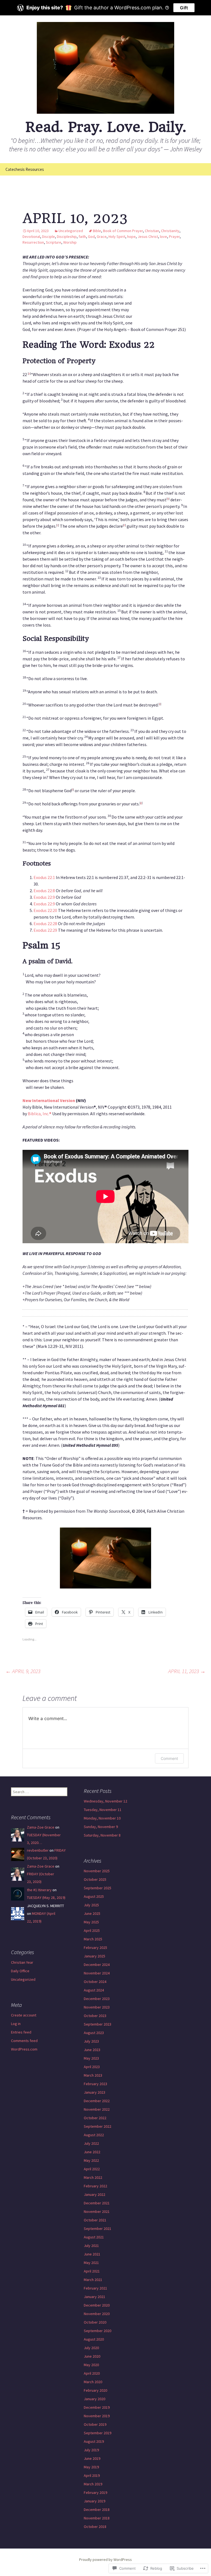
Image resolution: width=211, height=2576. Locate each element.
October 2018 (95, 2527)
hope (131, 237)
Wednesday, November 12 (105, 1801)
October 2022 (95, 2118)
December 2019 (97, 2407)
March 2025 (93, 1939)
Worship (70, 242)
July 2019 (91, 2450)
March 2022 (93, 2177)
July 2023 (91, 2041)
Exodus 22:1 (44, 877)
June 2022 (92, 2152)
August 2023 (94, 2033)
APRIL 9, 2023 (23, 1671)
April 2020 (92, 2373)
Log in (16, 2024)
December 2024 (97, 1965)
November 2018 (97, 2518)
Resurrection (33, 242)
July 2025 (91, 1905)
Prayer (174, 237)
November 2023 (97, 2007)
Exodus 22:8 (44, 891)
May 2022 (91, 2160)
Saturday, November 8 (102, 1835)
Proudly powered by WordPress (105, 2560)
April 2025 (92, 1930)
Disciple (48, 237)
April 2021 (92, 2271)
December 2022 (97, 2101)
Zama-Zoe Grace (41, 1827)
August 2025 (94, 1896)
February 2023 (95, 2084)
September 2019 (98, 2433)
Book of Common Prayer (123, 231)
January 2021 (95, 2297)
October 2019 (95, 2424)
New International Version (49, 1100)
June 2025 (92, 1913)
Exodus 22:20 (45, 910)
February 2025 (95, 1948)
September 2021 (98, 2229)
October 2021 (95, 2220)
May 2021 (91, 2263)
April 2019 (92, 2475)
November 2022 (97, 2109)
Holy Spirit (117, 237)
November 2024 (97, 1973)
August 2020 (94, 2339)
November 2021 (97, 2211)
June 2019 (92, 2458)
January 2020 (95, 2399)
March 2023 (93, 2075)
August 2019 (94, 2441)
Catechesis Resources (25, 169)
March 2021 (93, 2280)
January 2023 (95, 2092)
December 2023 (97, 1999)
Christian (152, 231)
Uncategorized (71, 231)
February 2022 (95, 2186)
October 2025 (95, 1879)
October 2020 (95, 2322)
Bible (97, 231)
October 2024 (95, 1982)
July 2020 (91, 2348)
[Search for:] (201, 169)
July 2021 (91, 2246)
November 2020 (97, 2314)
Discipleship (67, 237)
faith (82, 237)
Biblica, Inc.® (40, 1114)
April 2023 (92, 2067)
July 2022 (91, 2143)
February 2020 (95, 2390)
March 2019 (93, 2484)
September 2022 (98, 2126)
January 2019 (95, 2501)
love (163, 237)
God (91, 237)
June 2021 (92, 2254)
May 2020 (91, 2365)
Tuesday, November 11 (103, 1810)
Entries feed (21, 2032)
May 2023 (91, 2058)
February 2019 (95, 2492)
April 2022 (92, 2169)
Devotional (31, 237)
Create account (24, 2015)
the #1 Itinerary (39, 1890)
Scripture (54, 242)
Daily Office (20, 1971)
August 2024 (94, 1990)
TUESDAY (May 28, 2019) (46, 1898)
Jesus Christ (148, 237)
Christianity (170, 231)
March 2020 (93, 2382)
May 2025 (91, 1922)
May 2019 (91, 2467)
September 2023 (98, 2024)
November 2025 (97, 1871)
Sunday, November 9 (101, 1827)
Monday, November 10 (102, 1818)
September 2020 (98, 2331)
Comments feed (24, 2041)
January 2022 (95, 2194)
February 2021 (95, 2288)
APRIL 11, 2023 (187, 1671)
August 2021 (94, 2237)
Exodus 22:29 (45, 930)
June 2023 (92, 2050)
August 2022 (94, 2135)
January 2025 (95, 1956)
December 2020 (97, 2305)
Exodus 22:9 (44, 897)
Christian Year (22, 1962)
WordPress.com (24, 2049)
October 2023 (95, 2016)
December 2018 (97, 2510)
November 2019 (97, 2416)
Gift (184, 8)
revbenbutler (38, 1850)
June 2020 (92, 2356)
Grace (102, 237)
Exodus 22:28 (45, 923)
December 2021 (97, 2203)
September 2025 (98, 1888)
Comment (169, 1758)
